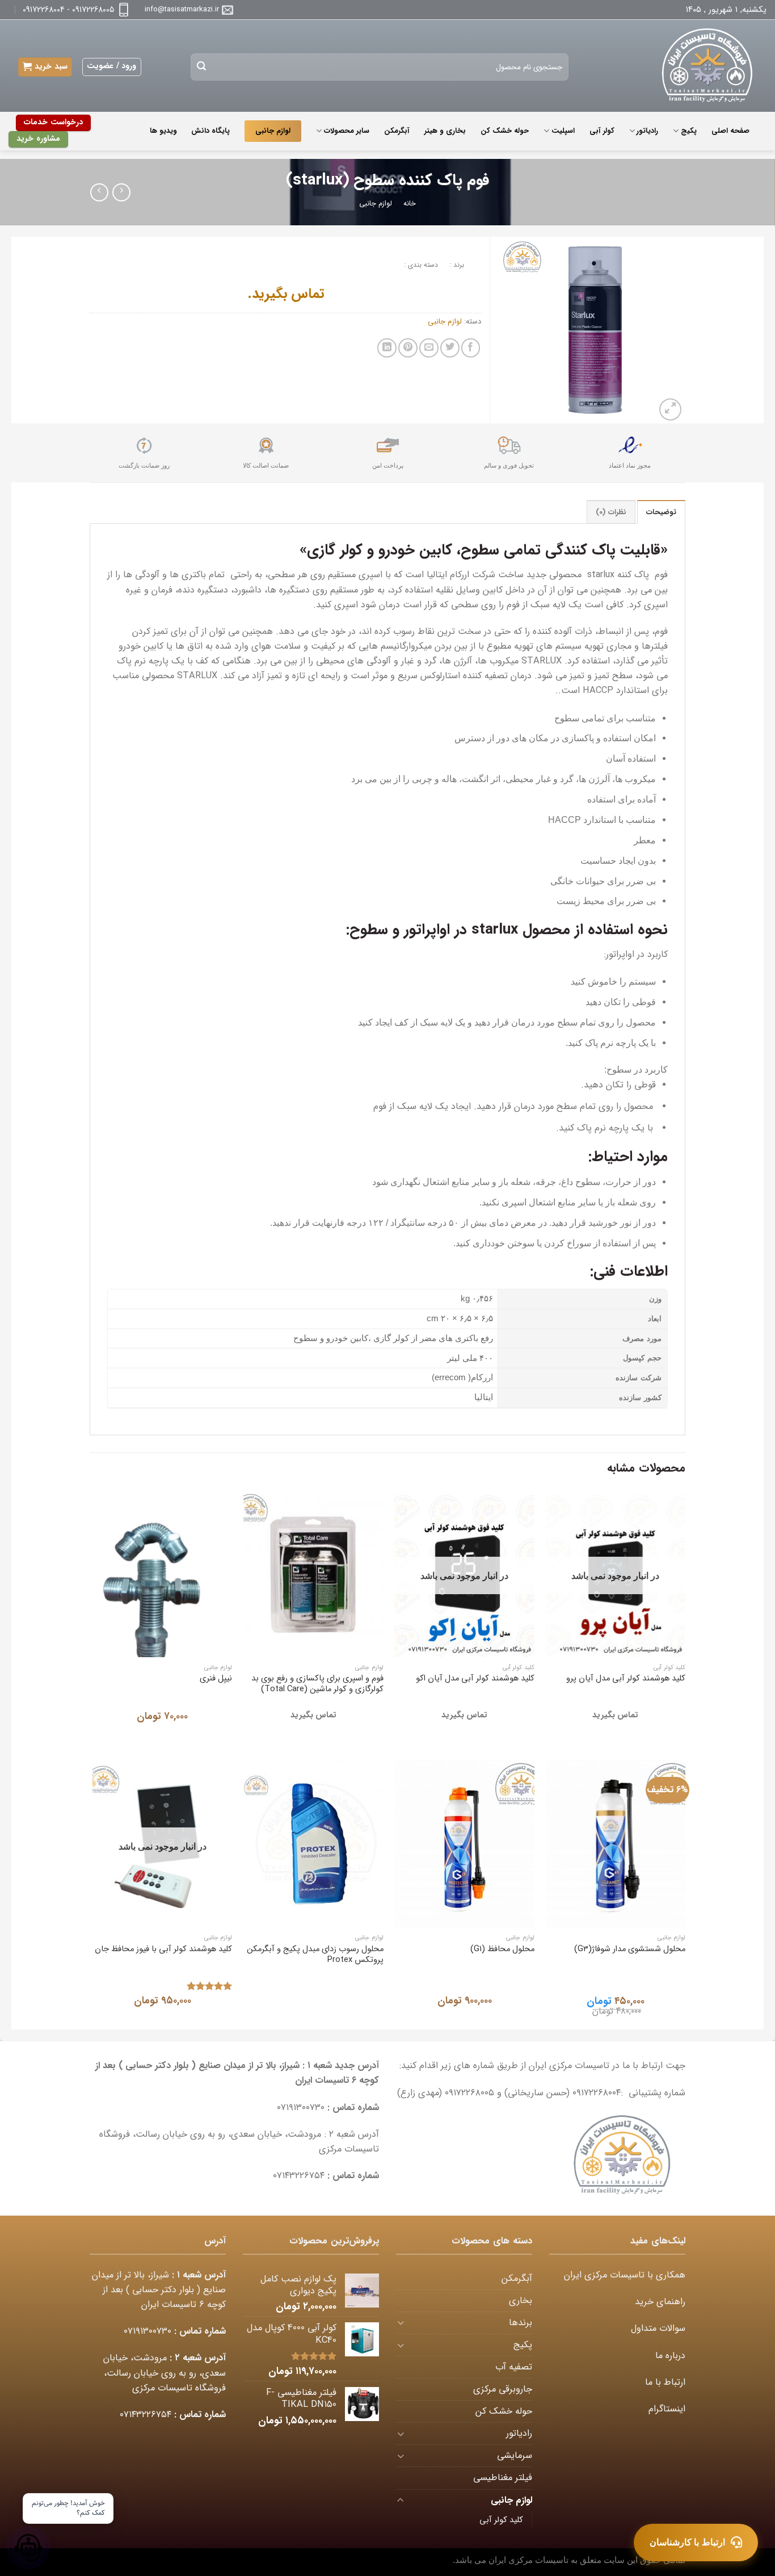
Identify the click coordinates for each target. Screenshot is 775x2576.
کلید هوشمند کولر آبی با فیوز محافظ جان (163, 1949)
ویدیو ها (163, 131)
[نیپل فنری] (163, 1574)
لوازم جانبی (273, 131)
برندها (521, 2323)
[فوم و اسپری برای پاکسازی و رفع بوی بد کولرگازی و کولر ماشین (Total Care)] (313, 1574)
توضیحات (661, 512)
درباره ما (670, 2356)
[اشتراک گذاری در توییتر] (450, 348)
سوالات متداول (658, 2329)
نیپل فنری (216, 1678)
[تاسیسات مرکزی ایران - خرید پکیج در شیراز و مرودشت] (700, 66)
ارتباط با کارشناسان (687, 2542)
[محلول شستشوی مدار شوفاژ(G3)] (616, 1844)
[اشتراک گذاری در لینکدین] (387, 348)
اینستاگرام (667, 2409)
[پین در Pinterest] (408, 348)
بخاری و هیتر (445, 131)
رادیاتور (647, 131)
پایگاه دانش (210, 131)
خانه (410, 204)
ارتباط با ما (665, 2382)
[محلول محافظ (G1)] (464, 1844)
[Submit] (202, 67)
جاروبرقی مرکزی (503, 2389)
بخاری (521, 2301)
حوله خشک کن (505, 131)
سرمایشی (515, 2456)
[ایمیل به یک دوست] (429, 348)
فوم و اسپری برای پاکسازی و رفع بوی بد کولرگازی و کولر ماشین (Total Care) (317, 1684)
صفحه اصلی (730, 131)
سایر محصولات (347, 131)
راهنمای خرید (660, 2302)
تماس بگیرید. (286, 294)
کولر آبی (602, 131)
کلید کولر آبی (501, 2520)
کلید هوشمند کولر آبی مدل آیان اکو (475, 1678)
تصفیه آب (514, 2367)
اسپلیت (563, 131)
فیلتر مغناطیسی (503, 2478)
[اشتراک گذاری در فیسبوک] (471, 348)
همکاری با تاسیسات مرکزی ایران (625, 2275)
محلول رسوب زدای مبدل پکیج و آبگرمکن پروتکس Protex (315, 1955)
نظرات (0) (611, 512)
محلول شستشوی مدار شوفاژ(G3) (630, 1949)
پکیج (688, 131)
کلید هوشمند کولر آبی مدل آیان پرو (626, 1678)
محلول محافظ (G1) (502, 1949)
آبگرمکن (397, 131)
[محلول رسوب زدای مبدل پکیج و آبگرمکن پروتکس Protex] (313, 1844)
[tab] (661, 512)
